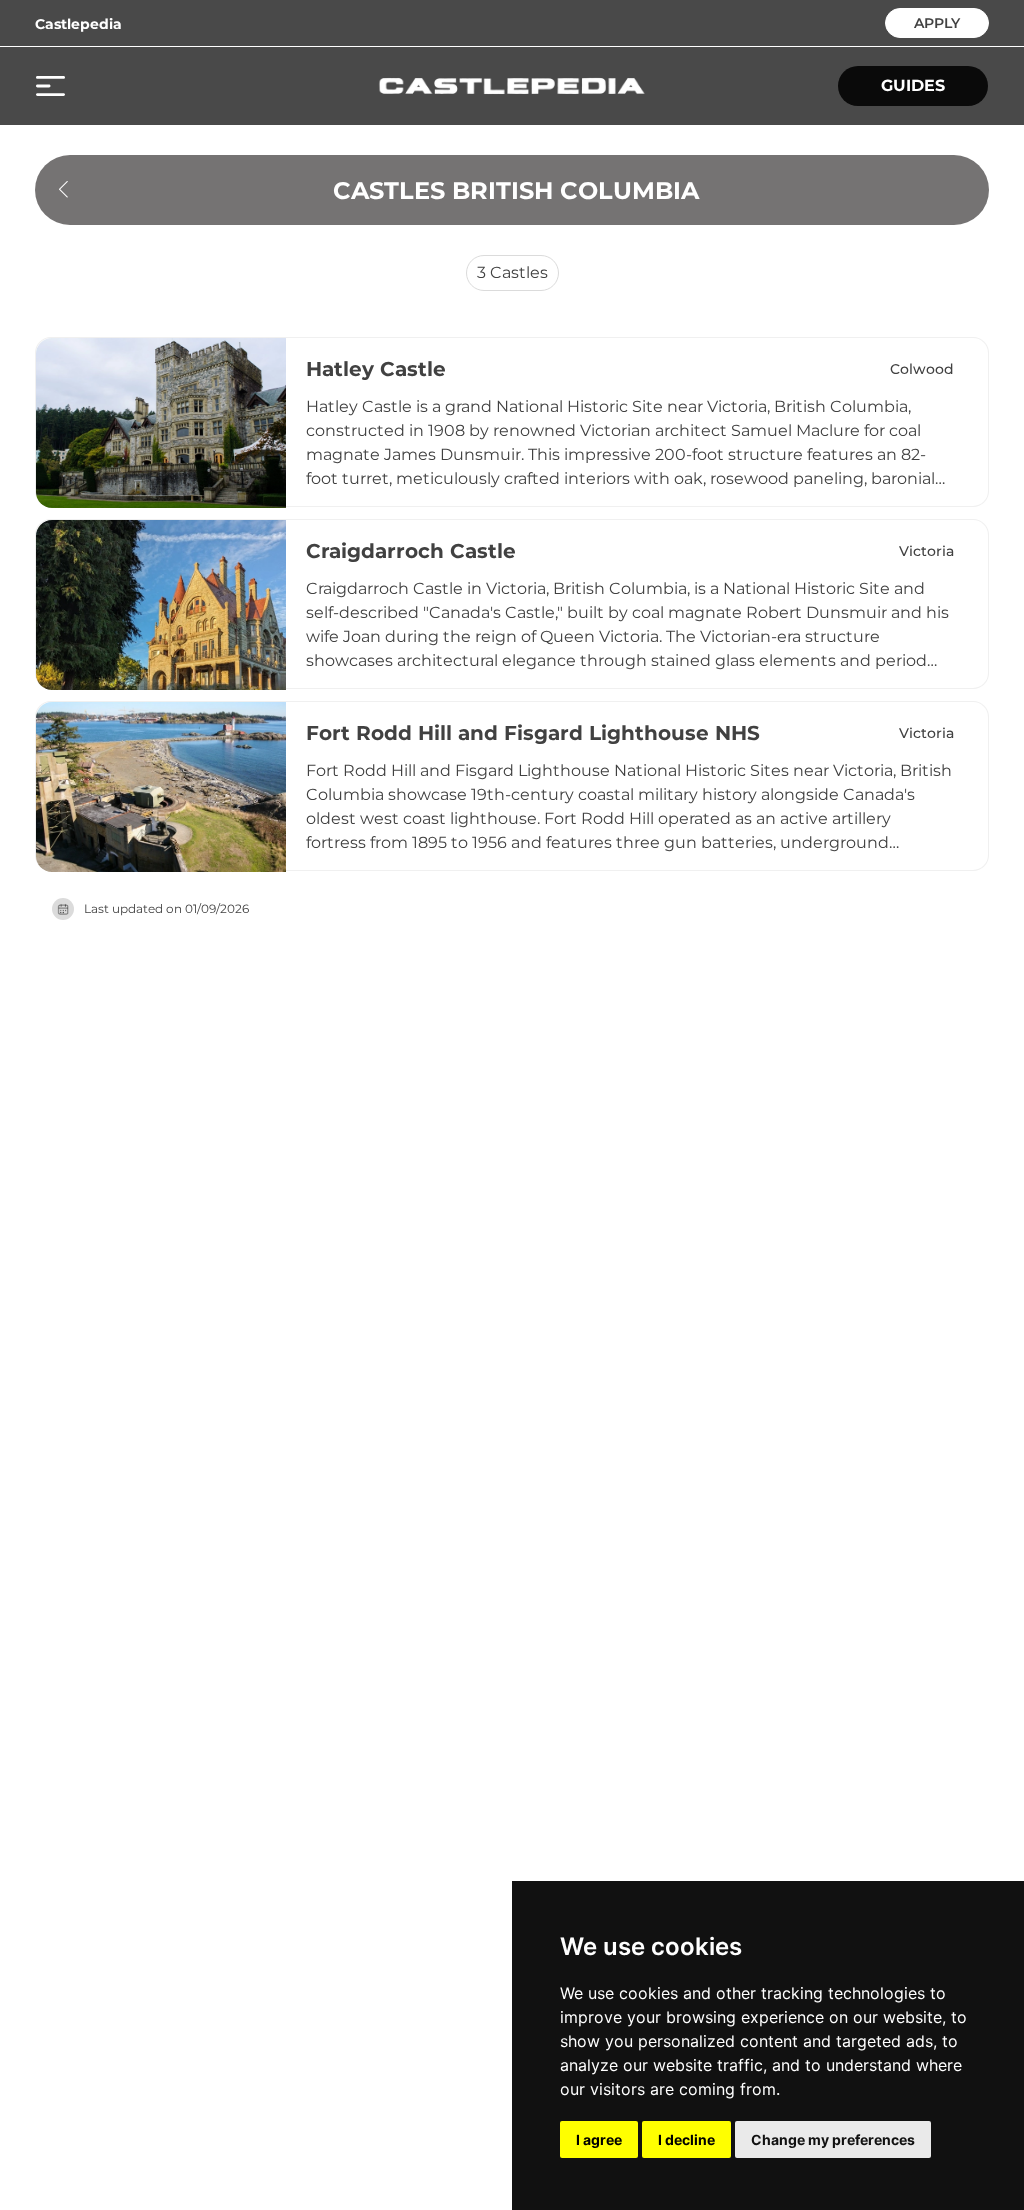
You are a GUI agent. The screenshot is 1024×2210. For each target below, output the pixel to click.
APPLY (937, 21)
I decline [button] (686, 2139)
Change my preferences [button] (833, 2139)
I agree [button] (599, 2139)
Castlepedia (78, 24)
